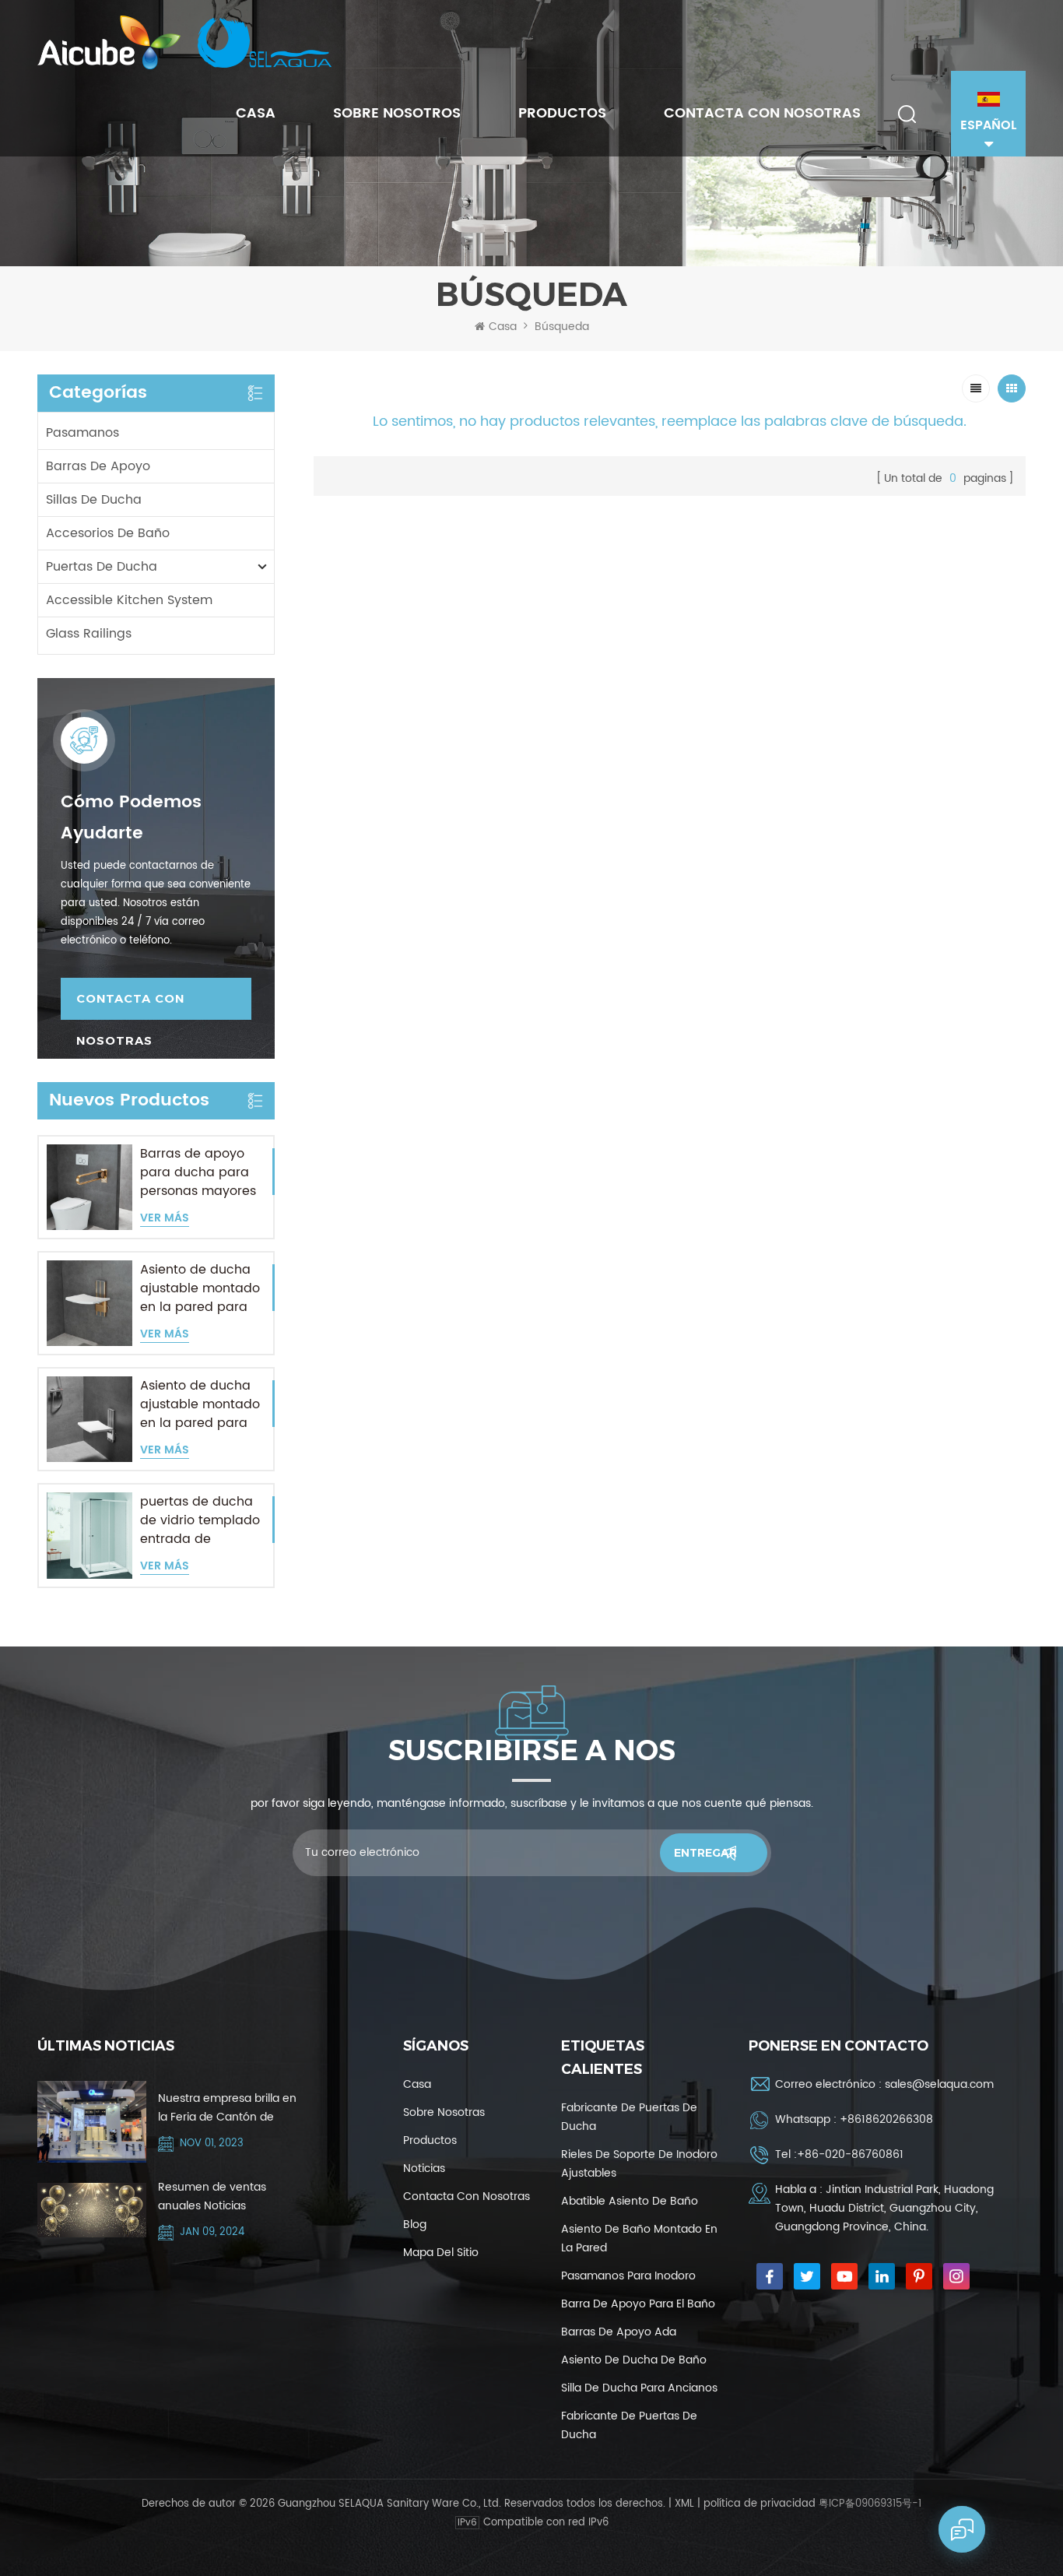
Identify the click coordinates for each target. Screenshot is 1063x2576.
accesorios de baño (108, 533)
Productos (562, 113)
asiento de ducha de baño (634, 2360)
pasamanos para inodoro (628, 2276)
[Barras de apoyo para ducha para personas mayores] (89, 1187)
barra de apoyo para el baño (638, 2304)
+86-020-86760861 (850, 2154)
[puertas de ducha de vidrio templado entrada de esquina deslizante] (89, 1535)
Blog (415, 2225)
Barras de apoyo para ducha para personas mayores (198, 1172)
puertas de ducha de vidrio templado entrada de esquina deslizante (200, 1520)
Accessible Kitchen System (129, 600)
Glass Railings (89, 634)
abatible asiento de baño (630, 2201)
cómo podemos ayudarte (131, 818)
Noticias (424, 2168)
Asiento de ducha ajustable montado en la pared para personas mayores (200, 1288)
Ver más (165, 1219)
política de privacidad (760, 2504)
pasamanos (82, 433)
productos (430, 2140)
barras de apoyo (98, 466)
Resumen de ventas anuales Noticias (212, 2196)
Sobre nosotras (444, 2112)
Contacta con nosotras (762, 113)
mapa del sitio (441, 2253)
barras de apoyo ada (619, 2332)
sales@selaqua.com (939, 2084)
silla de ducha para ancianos (639, 2388)
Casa (256, 113)
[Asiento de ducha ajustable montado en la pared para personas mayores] (89, 1303)
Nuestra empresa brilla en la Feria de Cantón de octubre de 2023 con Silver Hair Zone (229, 2108)
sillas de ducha (94, 500)
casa (417, 2084)
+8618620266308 (886, 2119)
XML (684, 2504)
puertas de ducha (102, 567)
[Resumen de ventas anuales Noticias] (92, 2210)
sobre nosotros (397, 113)
